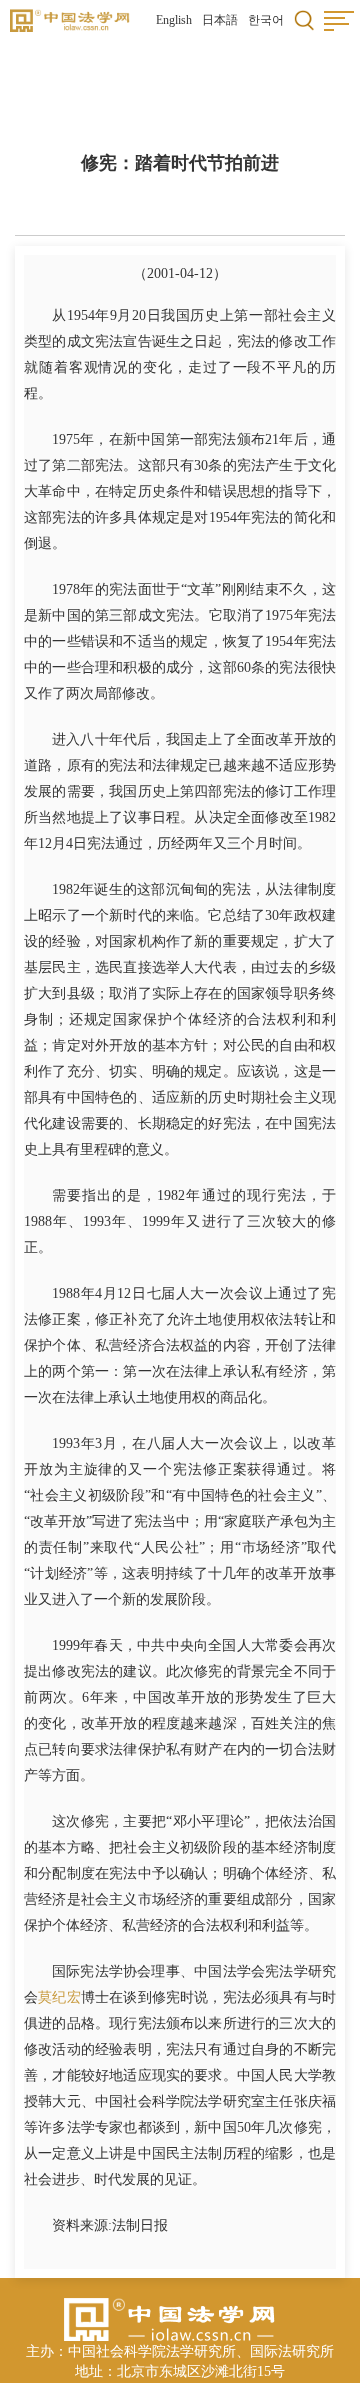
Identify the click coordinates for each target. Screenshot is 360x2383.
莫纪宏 (59, 1997)
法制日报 (140, 2225)
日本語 (220, 20)
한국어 (266, 20)
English (174, 20)
